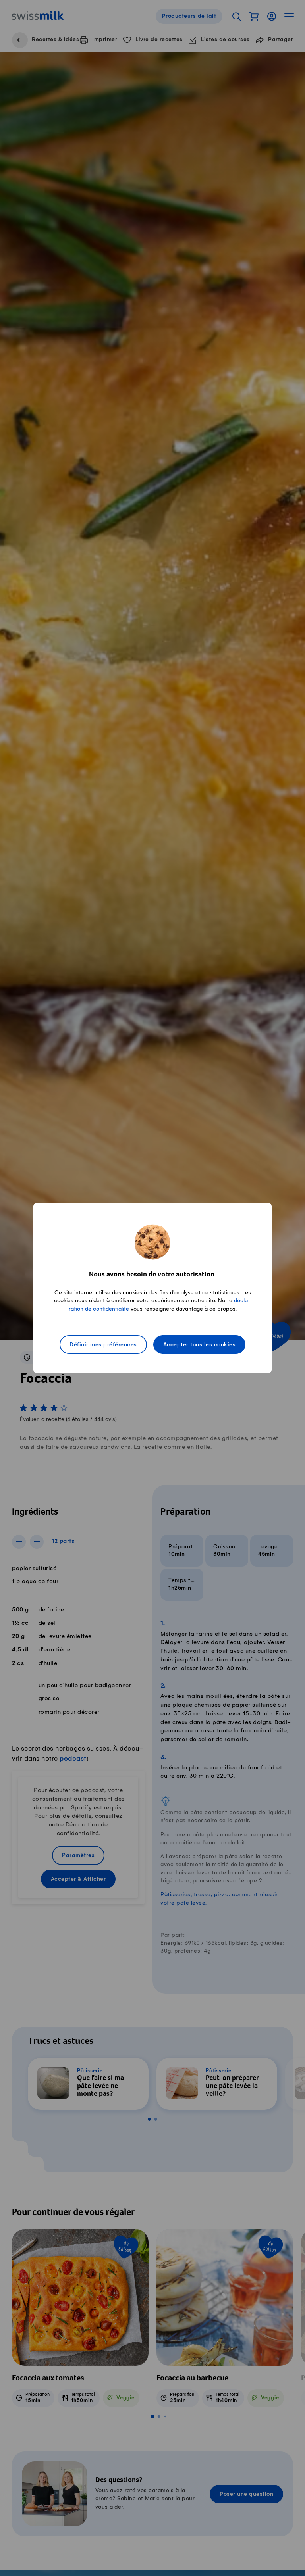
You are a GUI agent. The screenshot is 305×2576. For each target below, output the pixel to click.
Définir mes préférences (103, 1345)
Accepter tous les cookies (200, 1345)
